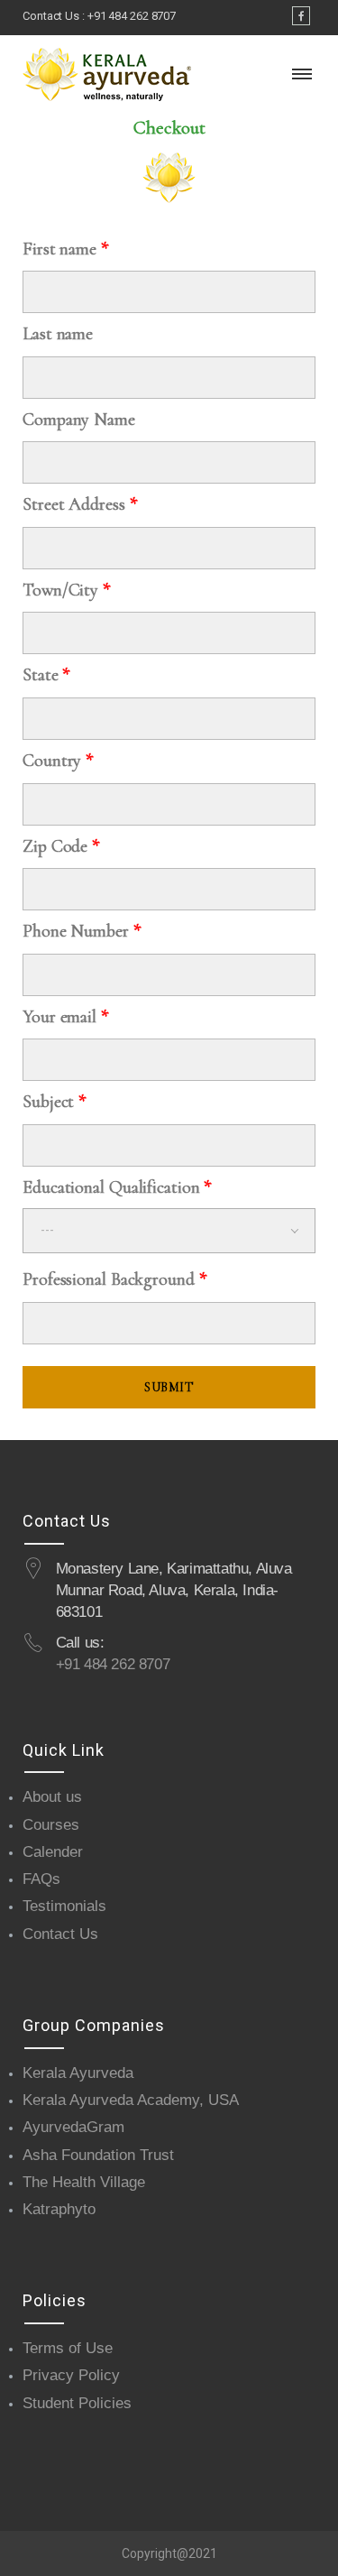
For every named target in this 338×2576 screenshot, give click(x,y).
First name (65, 249)
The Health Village (84, 2182)
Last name (58, 334)
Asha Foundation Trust (98, 2155)
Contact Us (60, 1934)
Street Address (79, 504)
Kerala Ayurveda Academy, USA (131, 2100)
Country (58, 761)
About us (52, 1797)
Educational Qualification (117, 1187)
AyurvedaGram (73, 2127)
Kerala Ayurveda (78, 2073)
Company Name (79, 420)
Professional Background (114, 1279)
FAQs (41, 1879)
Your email (65, 1017)
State (46, 675)
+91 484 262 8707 (132, 16)
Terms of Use (68, 2348)
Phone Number (82, 931)
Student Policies (77, 2403)
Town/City (66, 590)
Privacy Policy (71, 2375)
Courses (51, 1825)
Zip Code (61, 846)
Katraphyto (59, 2209)
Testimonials (64, 1906)
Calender (53, 1852)
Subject (54, 1102)
